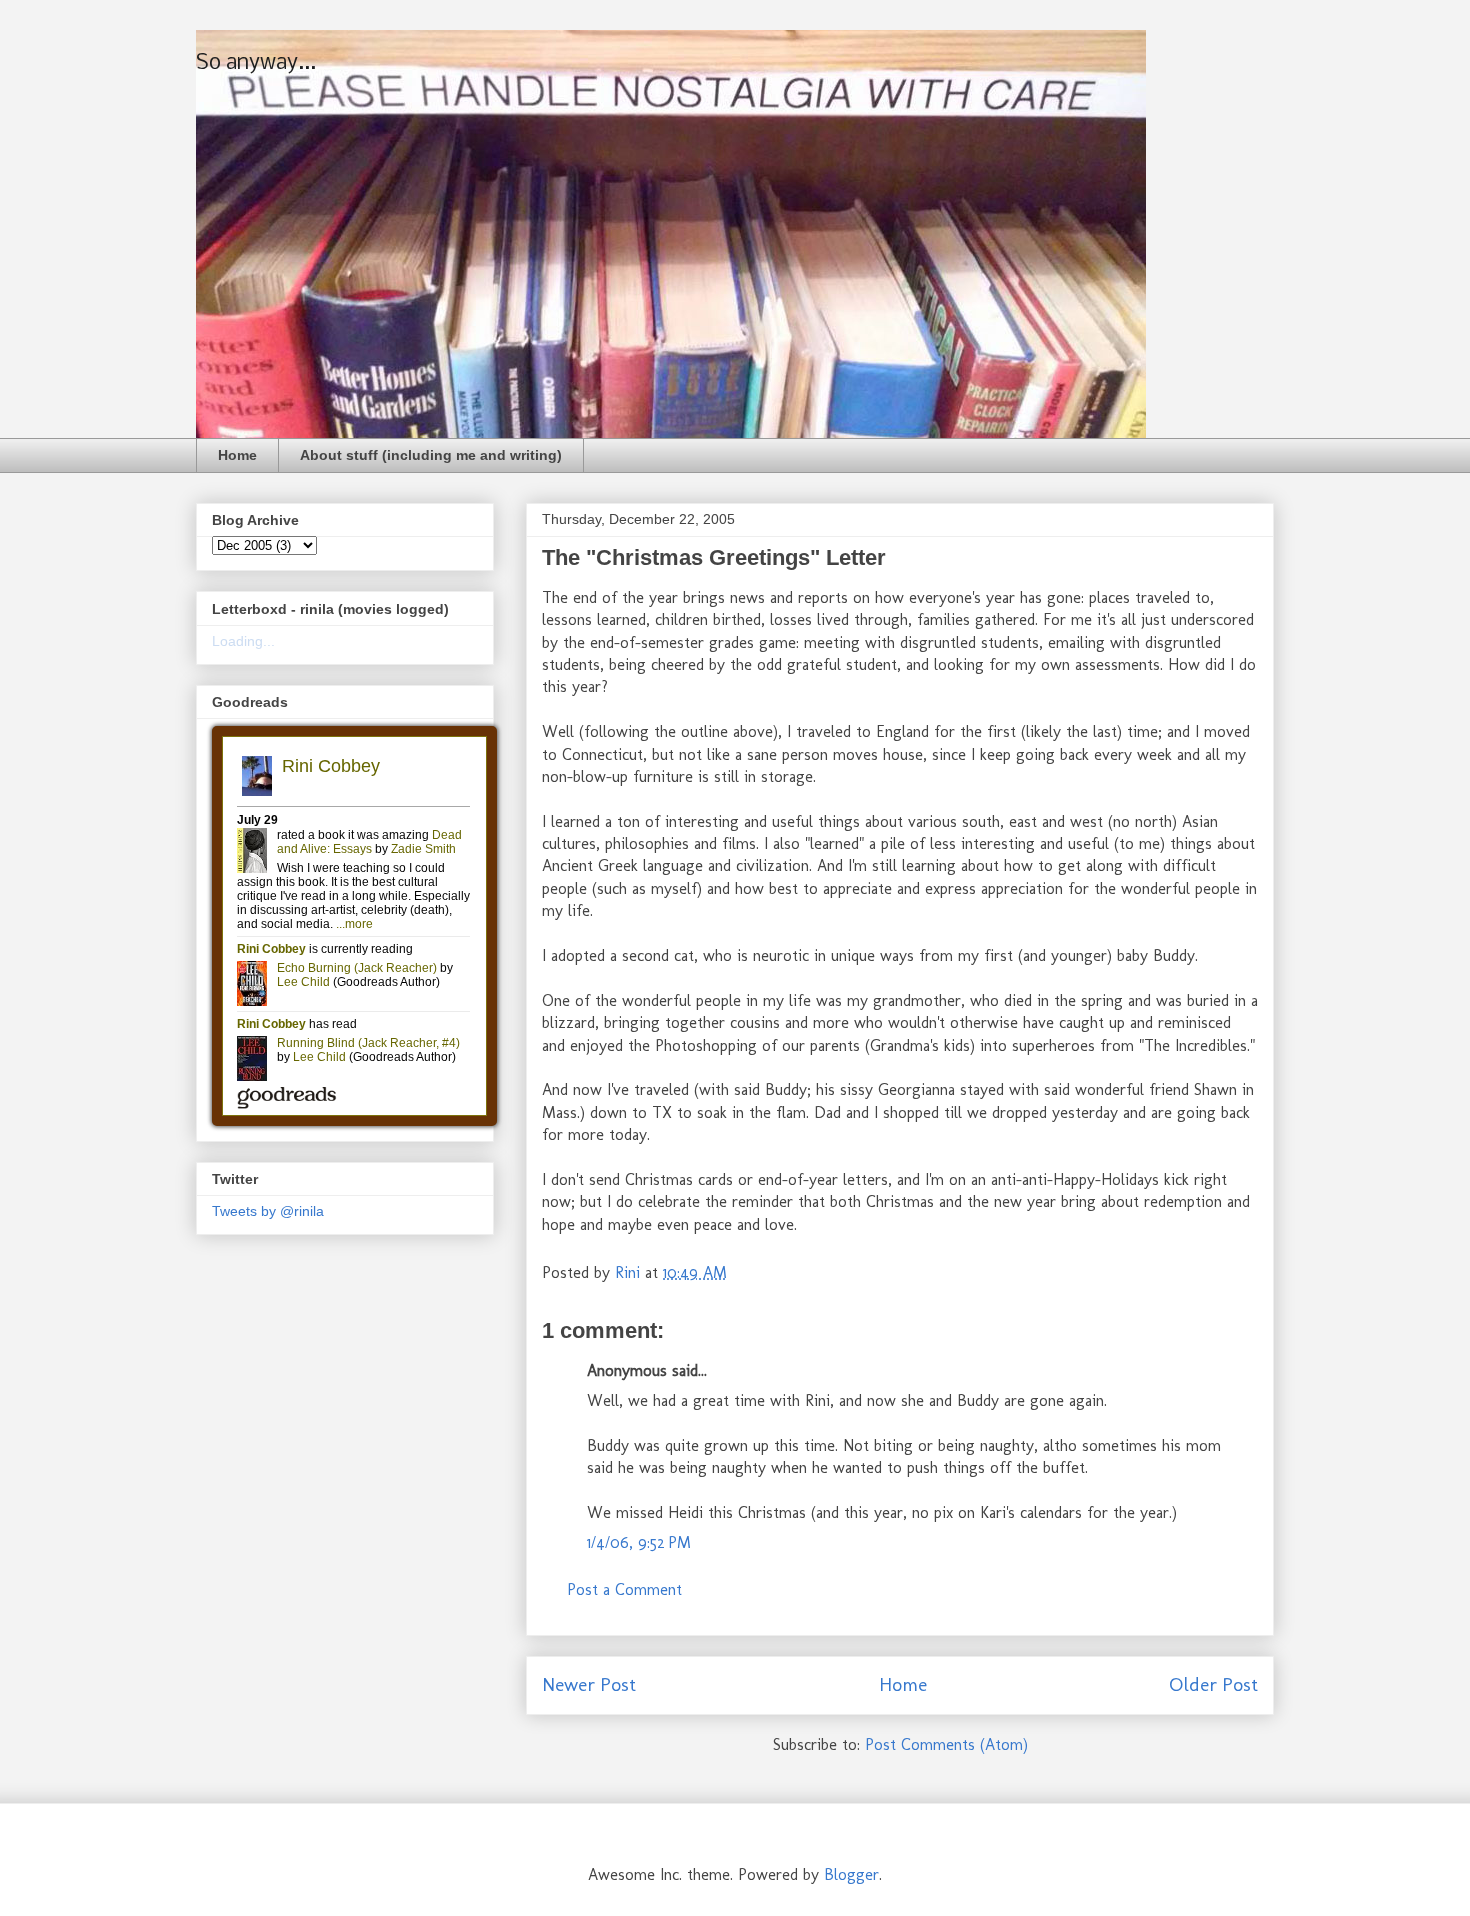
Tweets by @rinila (268, 1211)
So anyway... (256, 63)
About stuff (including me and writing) (431, 455)
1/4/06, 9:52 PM (639, 1542)
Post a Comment (624, 1589)
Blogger (851, 1874)
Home (237, 455)
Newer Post (589, 1684)
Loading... (243, 641)
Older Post (1213, 1684)
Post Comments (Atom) (946, 1744)
